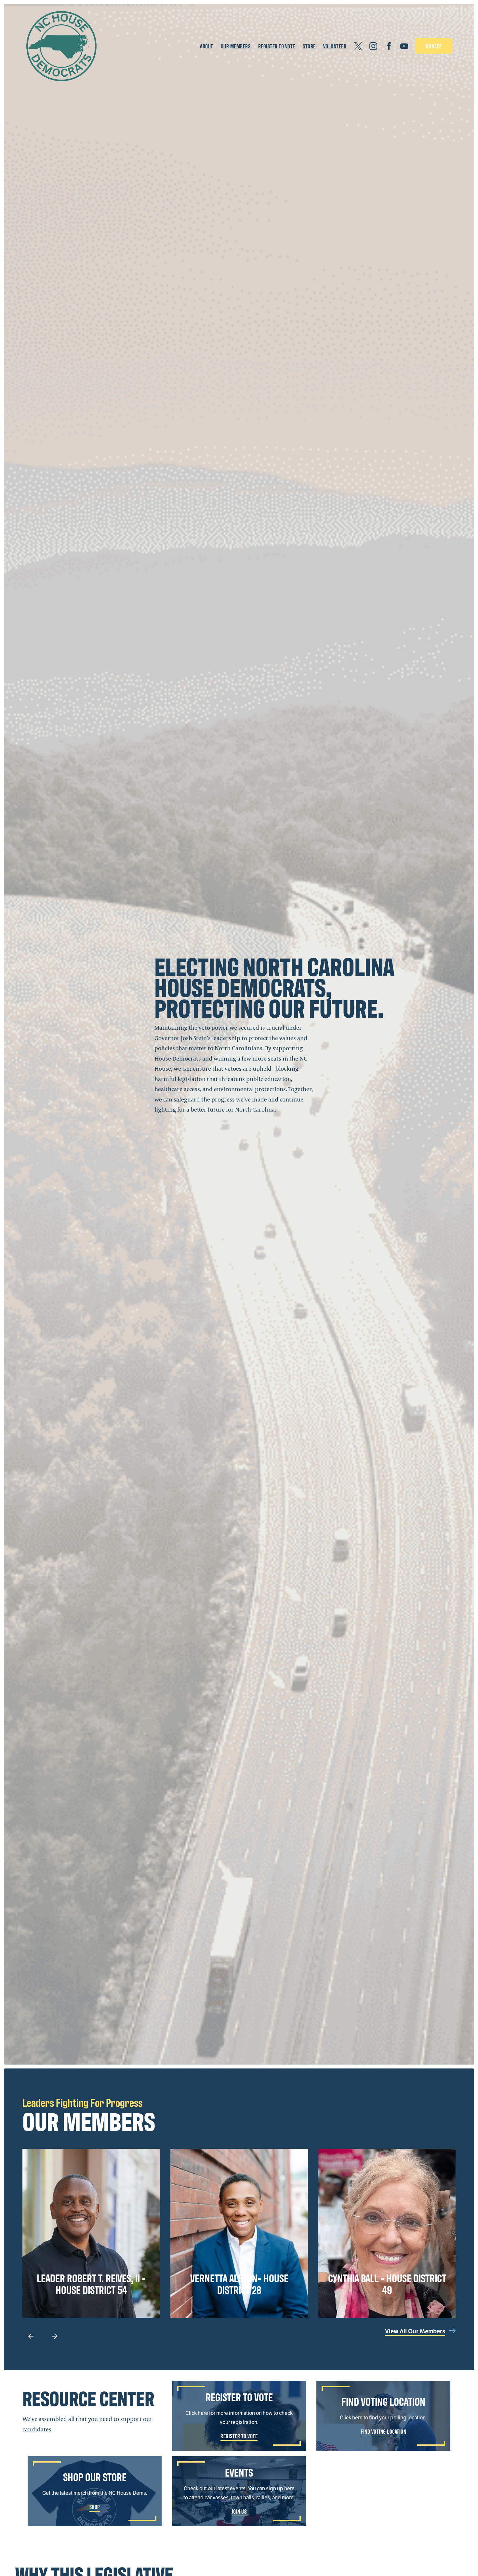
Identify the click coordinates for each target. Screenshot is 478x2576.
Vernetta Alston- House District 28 (239, 2283)
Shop (95, 2507)
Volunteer (335, 46)
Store (309, 46)
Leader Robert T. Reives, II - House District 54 (91, 2283)
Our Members (236, 46)
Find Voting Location (383, 2431)
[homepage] (61, 46)
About (207, 46)
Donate (434, 46)
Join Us (239, 2511)
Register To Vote (277, 46)
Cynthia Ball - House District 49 (387, 2283)
